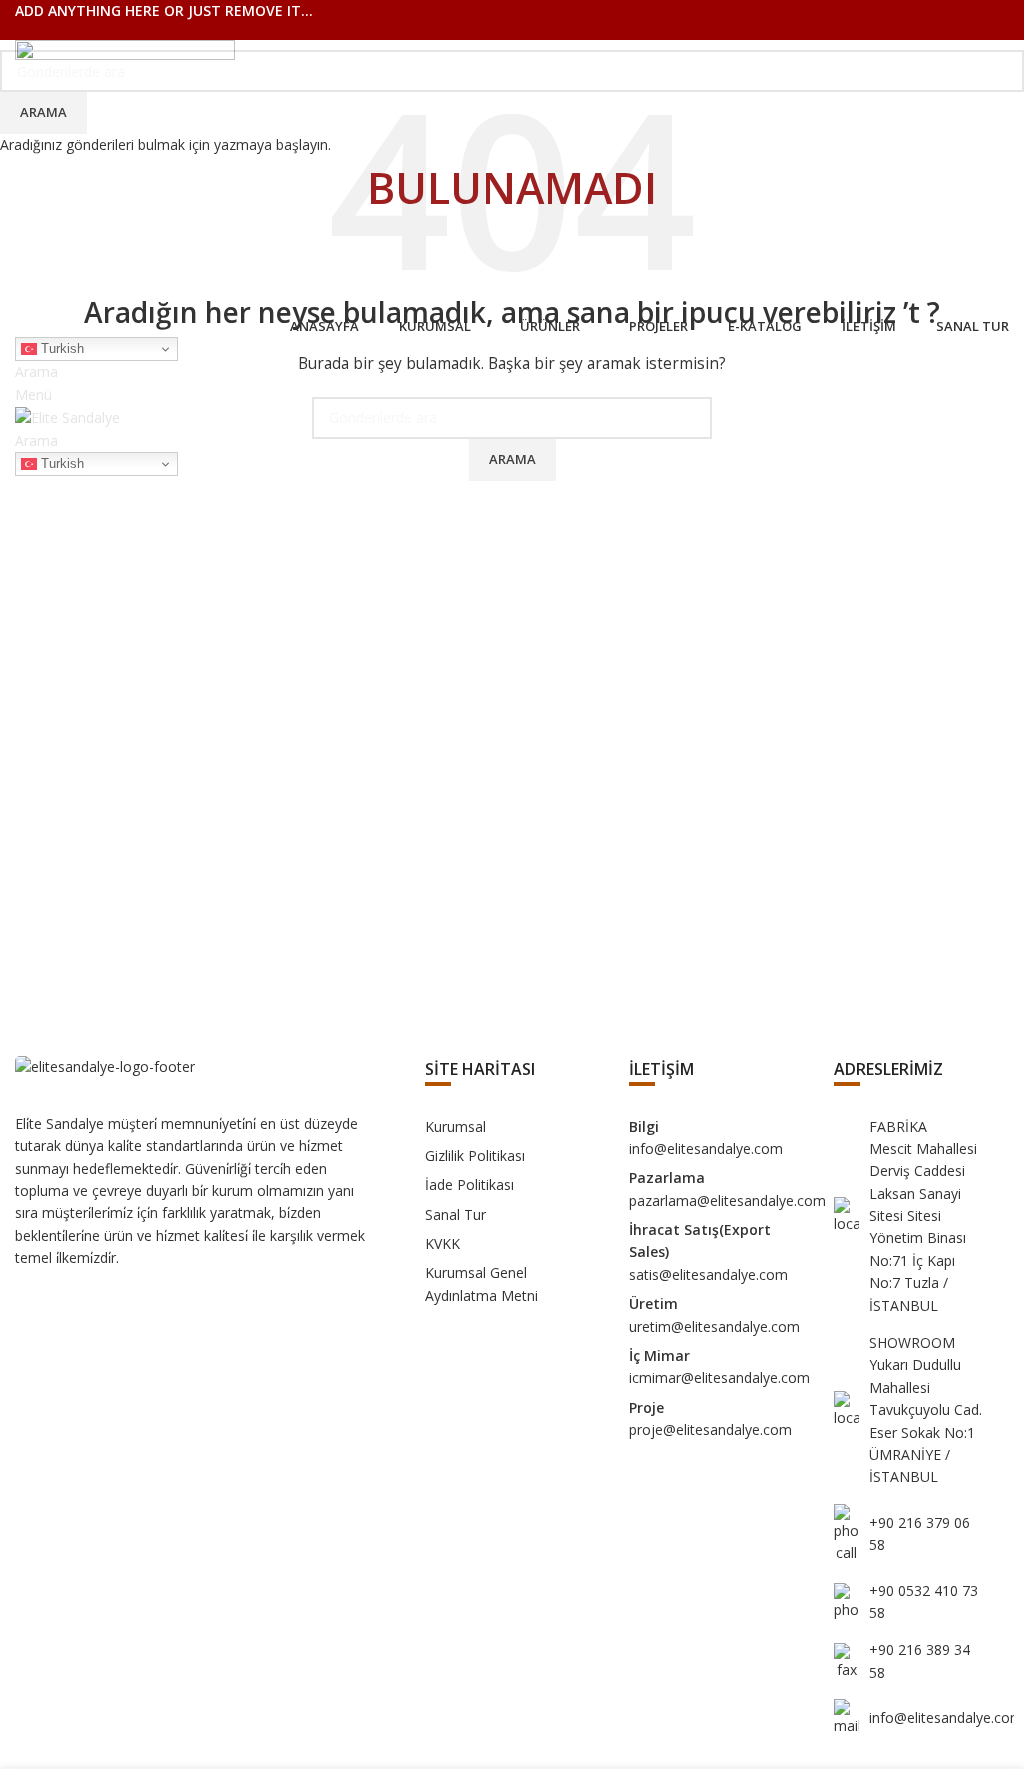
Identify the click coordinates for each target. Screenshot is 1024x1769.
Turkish (60, 348)
